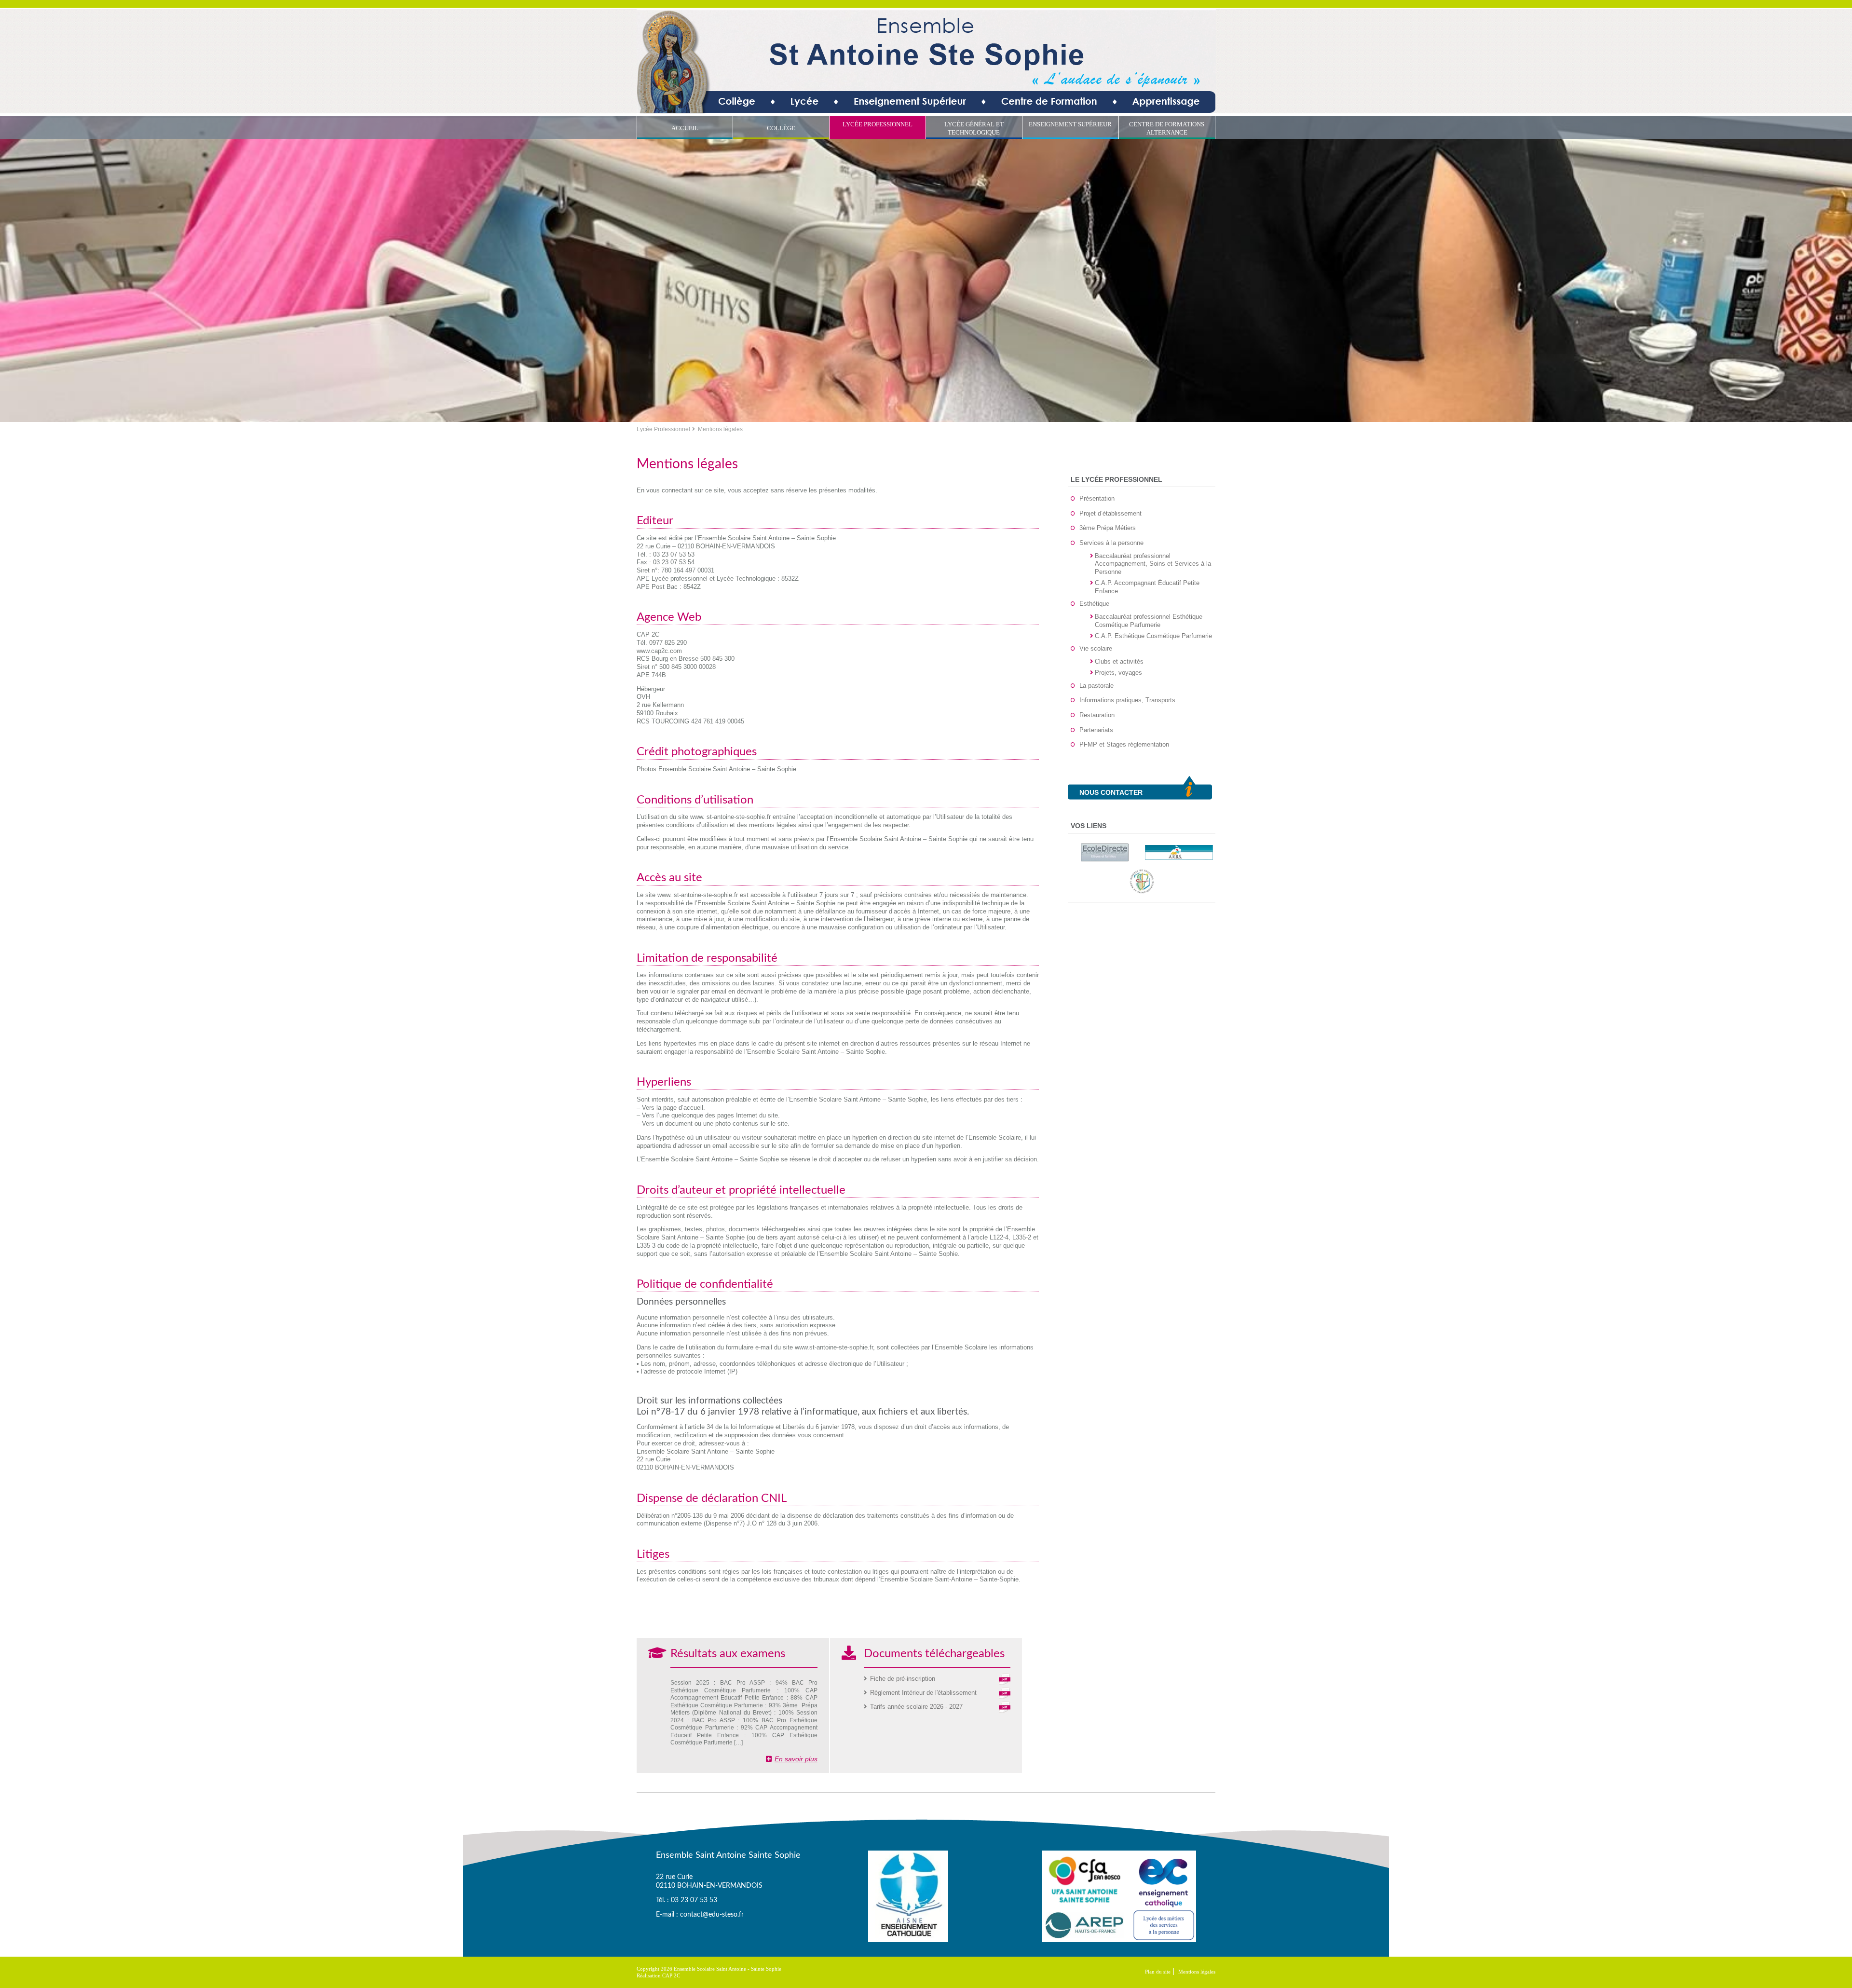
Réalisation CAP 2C (658, 1975)
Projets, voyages (1118, 673)
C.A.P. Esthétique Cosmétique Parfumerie (1153, 636)
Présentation (1097, 498)
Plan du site (1158, 1972)
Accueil (685, 128)
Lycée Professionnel (878, 124)
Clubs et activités (1119, 661)
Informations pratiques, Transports (1127, 700)
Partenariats (1096, 730)
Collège (781, 128)
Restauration (1097, 715)
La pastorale (1096, 686)
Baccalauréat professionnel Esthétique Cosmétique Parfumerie (1149, 621)
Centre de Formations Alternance (1167, 128)
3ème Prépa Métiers (1108, 528)
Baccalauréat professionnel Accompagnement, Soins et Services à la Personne (1153, 564)
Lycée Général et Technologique (974, 128)
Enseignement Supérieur (1070, 124)
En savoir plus (796, 1759)
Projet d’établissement (1110, 513)
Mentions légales (1197, 1972)
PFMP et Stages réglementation (1124, 744)
